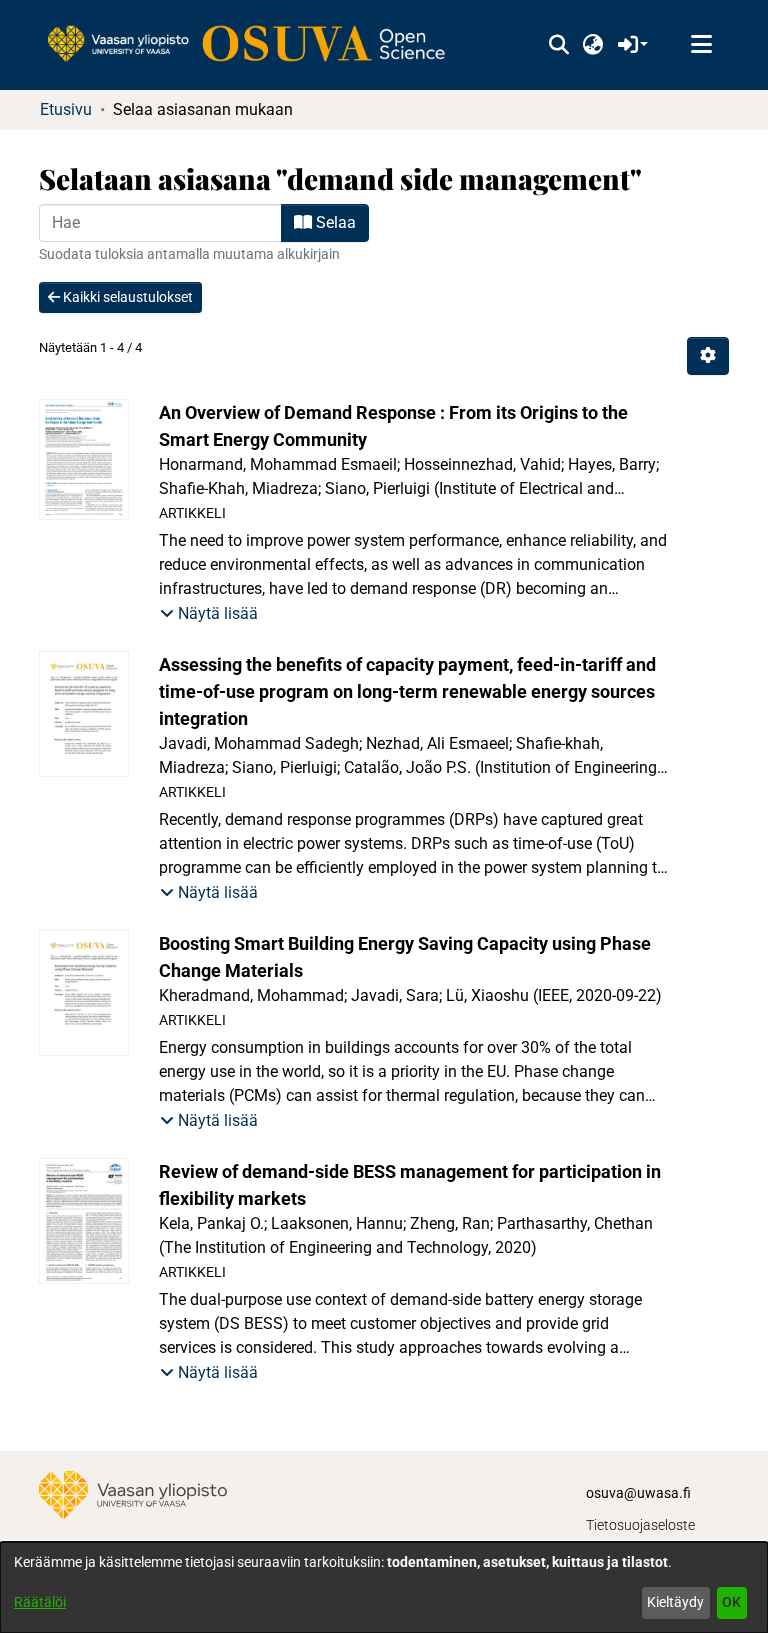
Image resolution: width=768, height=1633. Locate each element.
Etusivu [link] (66, 109)
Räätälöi (40, 1602)
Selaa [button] (334, 222)
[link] (256, 45)
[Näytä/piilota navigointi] (701, 45)
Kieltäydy (675, 1602)
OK (731, 1602)
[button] (558, 45)
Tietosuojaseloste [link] (640, 1525)
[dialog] (384, 1587)
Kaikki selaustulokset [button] (126, 297)
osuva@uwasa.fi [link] (638, 1493)
